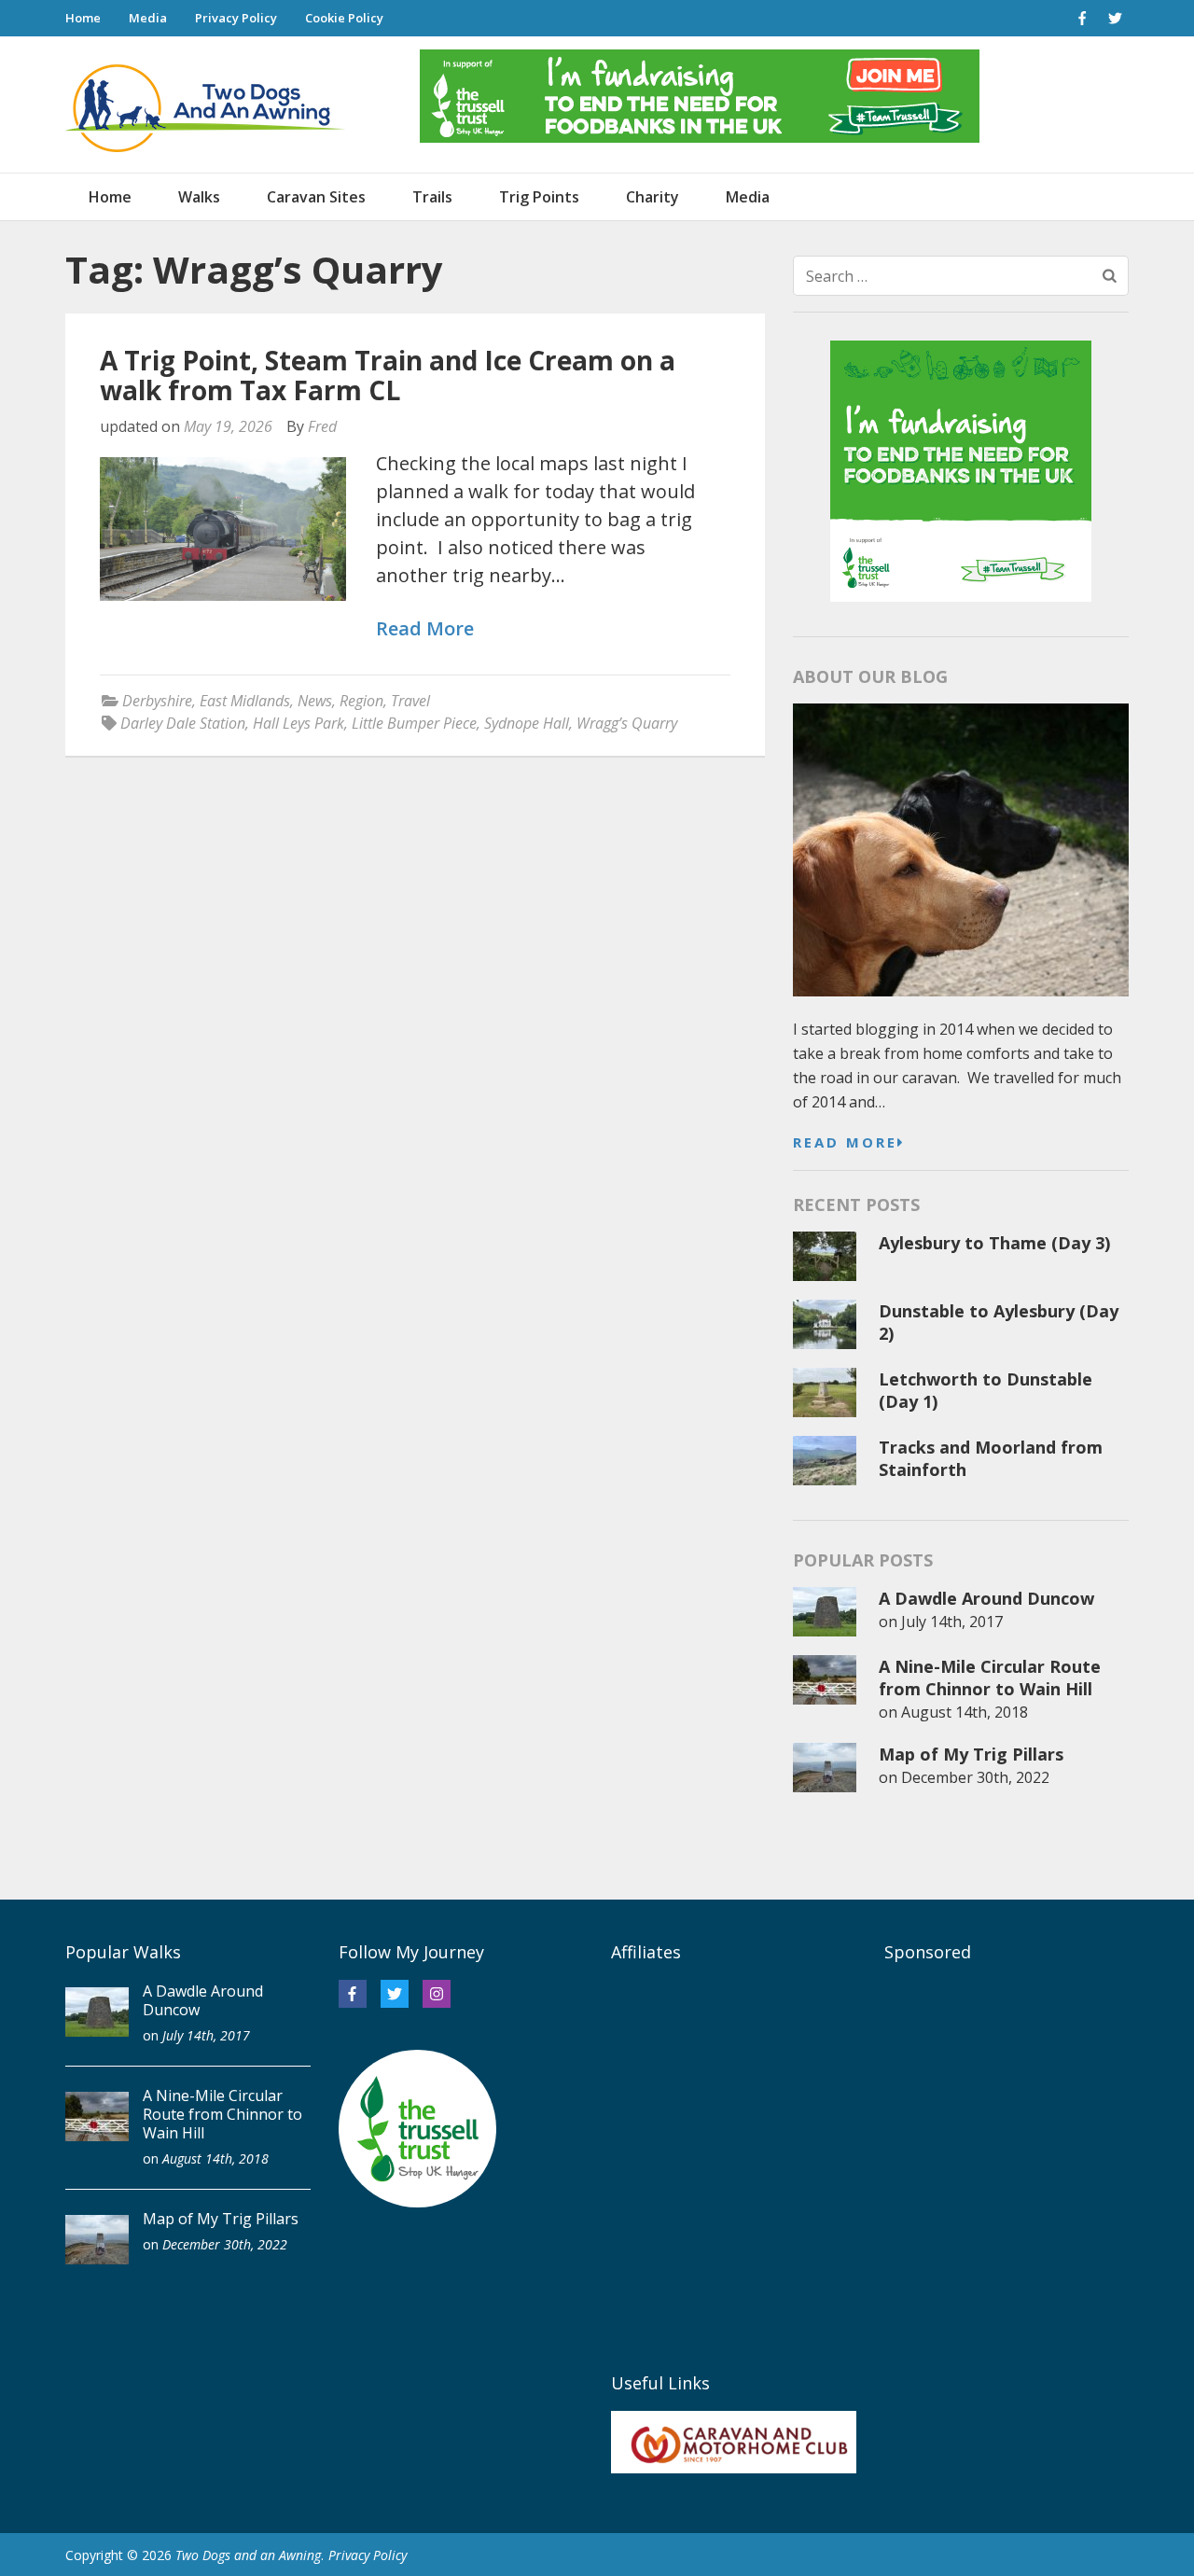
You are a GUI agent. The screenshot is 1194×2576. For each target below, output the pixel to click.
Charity (653, 197)
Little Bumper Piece (414, 723)
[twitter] (1115, 18)
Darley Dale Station (183, 723)
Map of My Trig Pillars (971, 1754)
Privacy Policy (236, 18)
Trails (432, 197)
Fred (322, 426)
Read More (425, 629)
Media (148, 18)
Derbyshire (157, 701)
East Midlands (245, 701)
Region (361, 701)
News (315, 701)
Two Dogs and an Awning (248, 2555)
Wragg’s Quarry (627, 723)
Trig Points (539, 197)
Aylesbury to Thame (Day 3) (994, 1243)
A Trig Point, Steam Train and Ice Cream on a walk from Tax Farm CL (388, 375)
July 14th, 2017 (952, 1622)
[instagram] (437, 1994)
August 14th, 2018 (965, 1712)
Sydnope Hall (527, 723)
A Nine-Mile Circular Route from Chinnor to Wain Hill (990, 1678)
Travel (410, 701)
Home (83, 18)
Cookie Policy (344, 18)
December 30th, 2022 (975, 1777)
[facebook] (1082, 18)
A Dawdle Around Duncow (986, 1598)
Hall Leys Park (298, 723)
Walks (199, 197)
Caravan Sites (316, 197)
